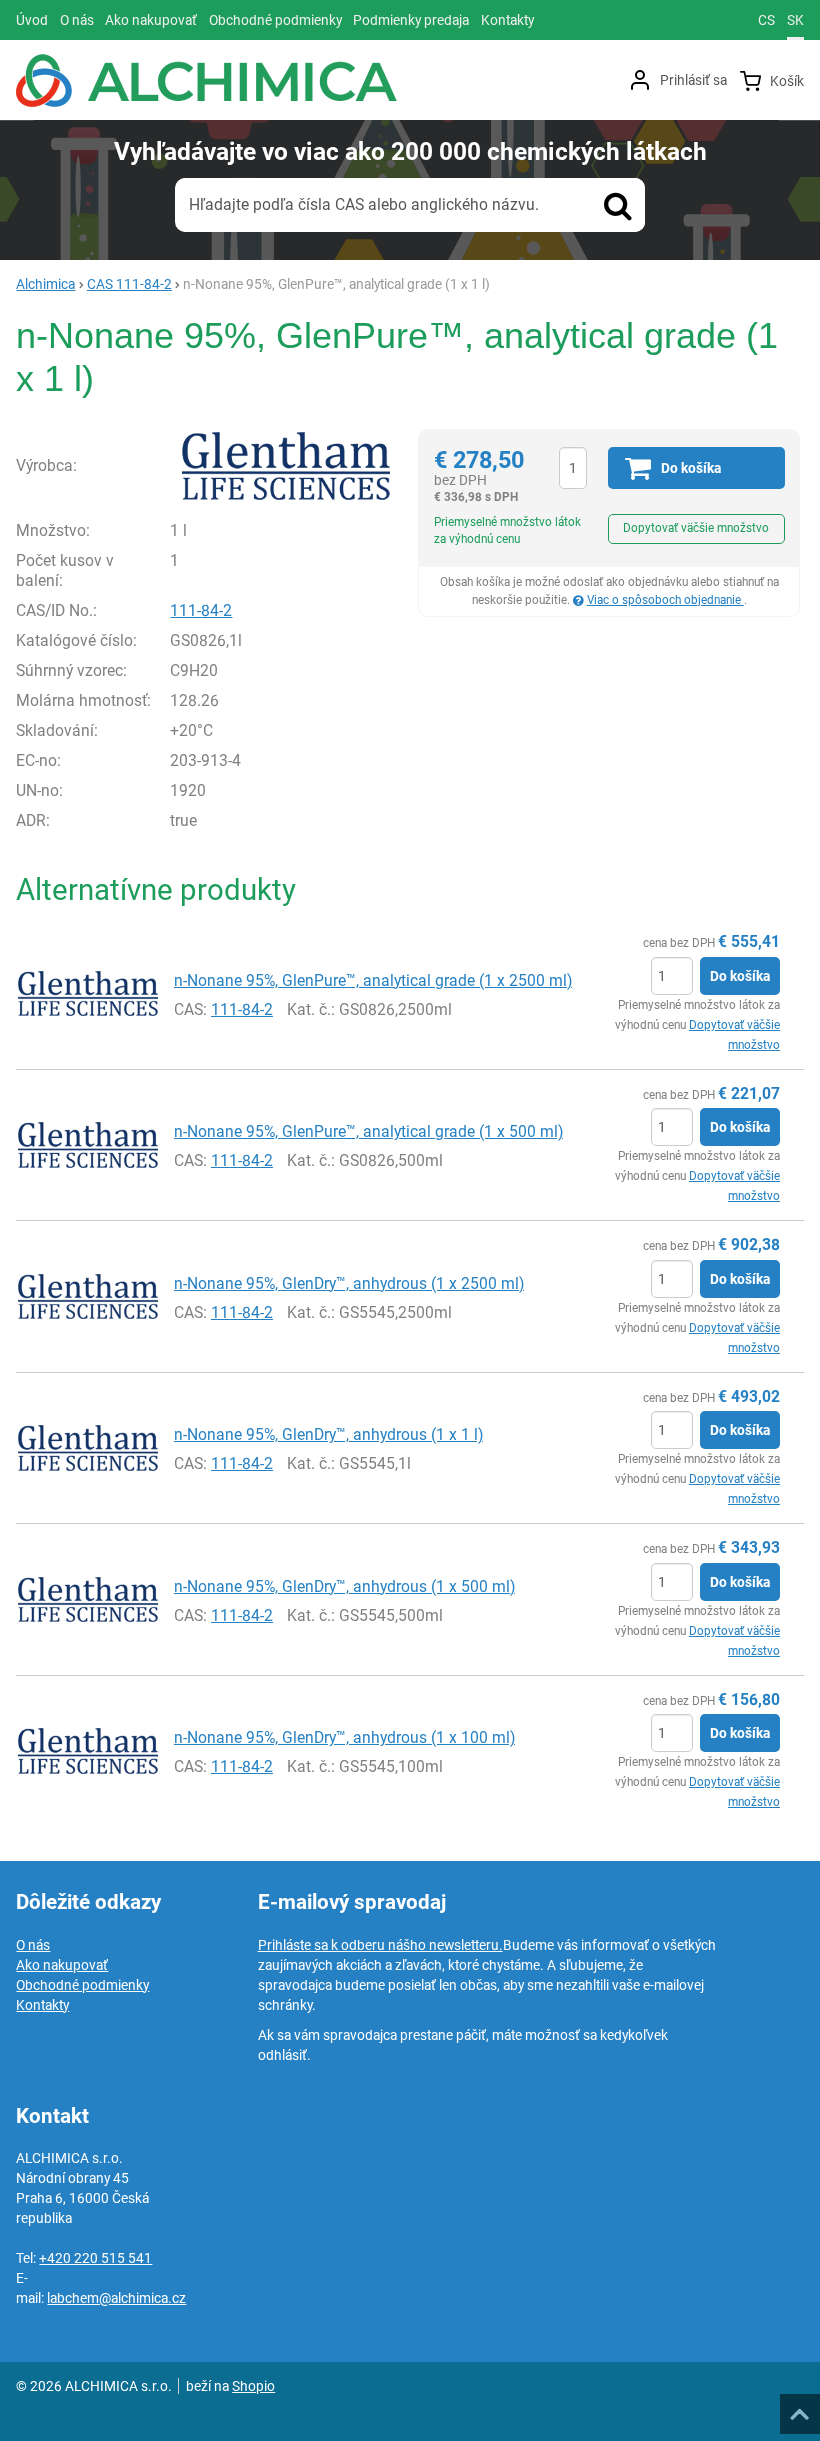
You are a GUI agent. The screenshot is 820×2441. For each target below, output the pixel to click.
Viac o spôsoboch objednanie (665, 600)
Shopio (253, 2386)
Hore (799, 2408)
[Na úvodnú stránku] (206, 80)
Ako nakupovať (62, 1965)
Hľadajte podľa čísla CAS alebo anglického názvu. (364, 204)
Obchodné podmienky (82, 1985)
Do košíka (740, 976)
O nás (33, 1945)
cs (766, 20)
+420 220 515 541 (95, 2258)
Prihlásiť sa (693, 80)
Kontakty (42, 2005)
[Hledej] (618, 205)
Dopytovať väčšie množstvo (696, 528)
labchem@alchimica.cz (116, 2298)
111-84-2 (201, 610)
